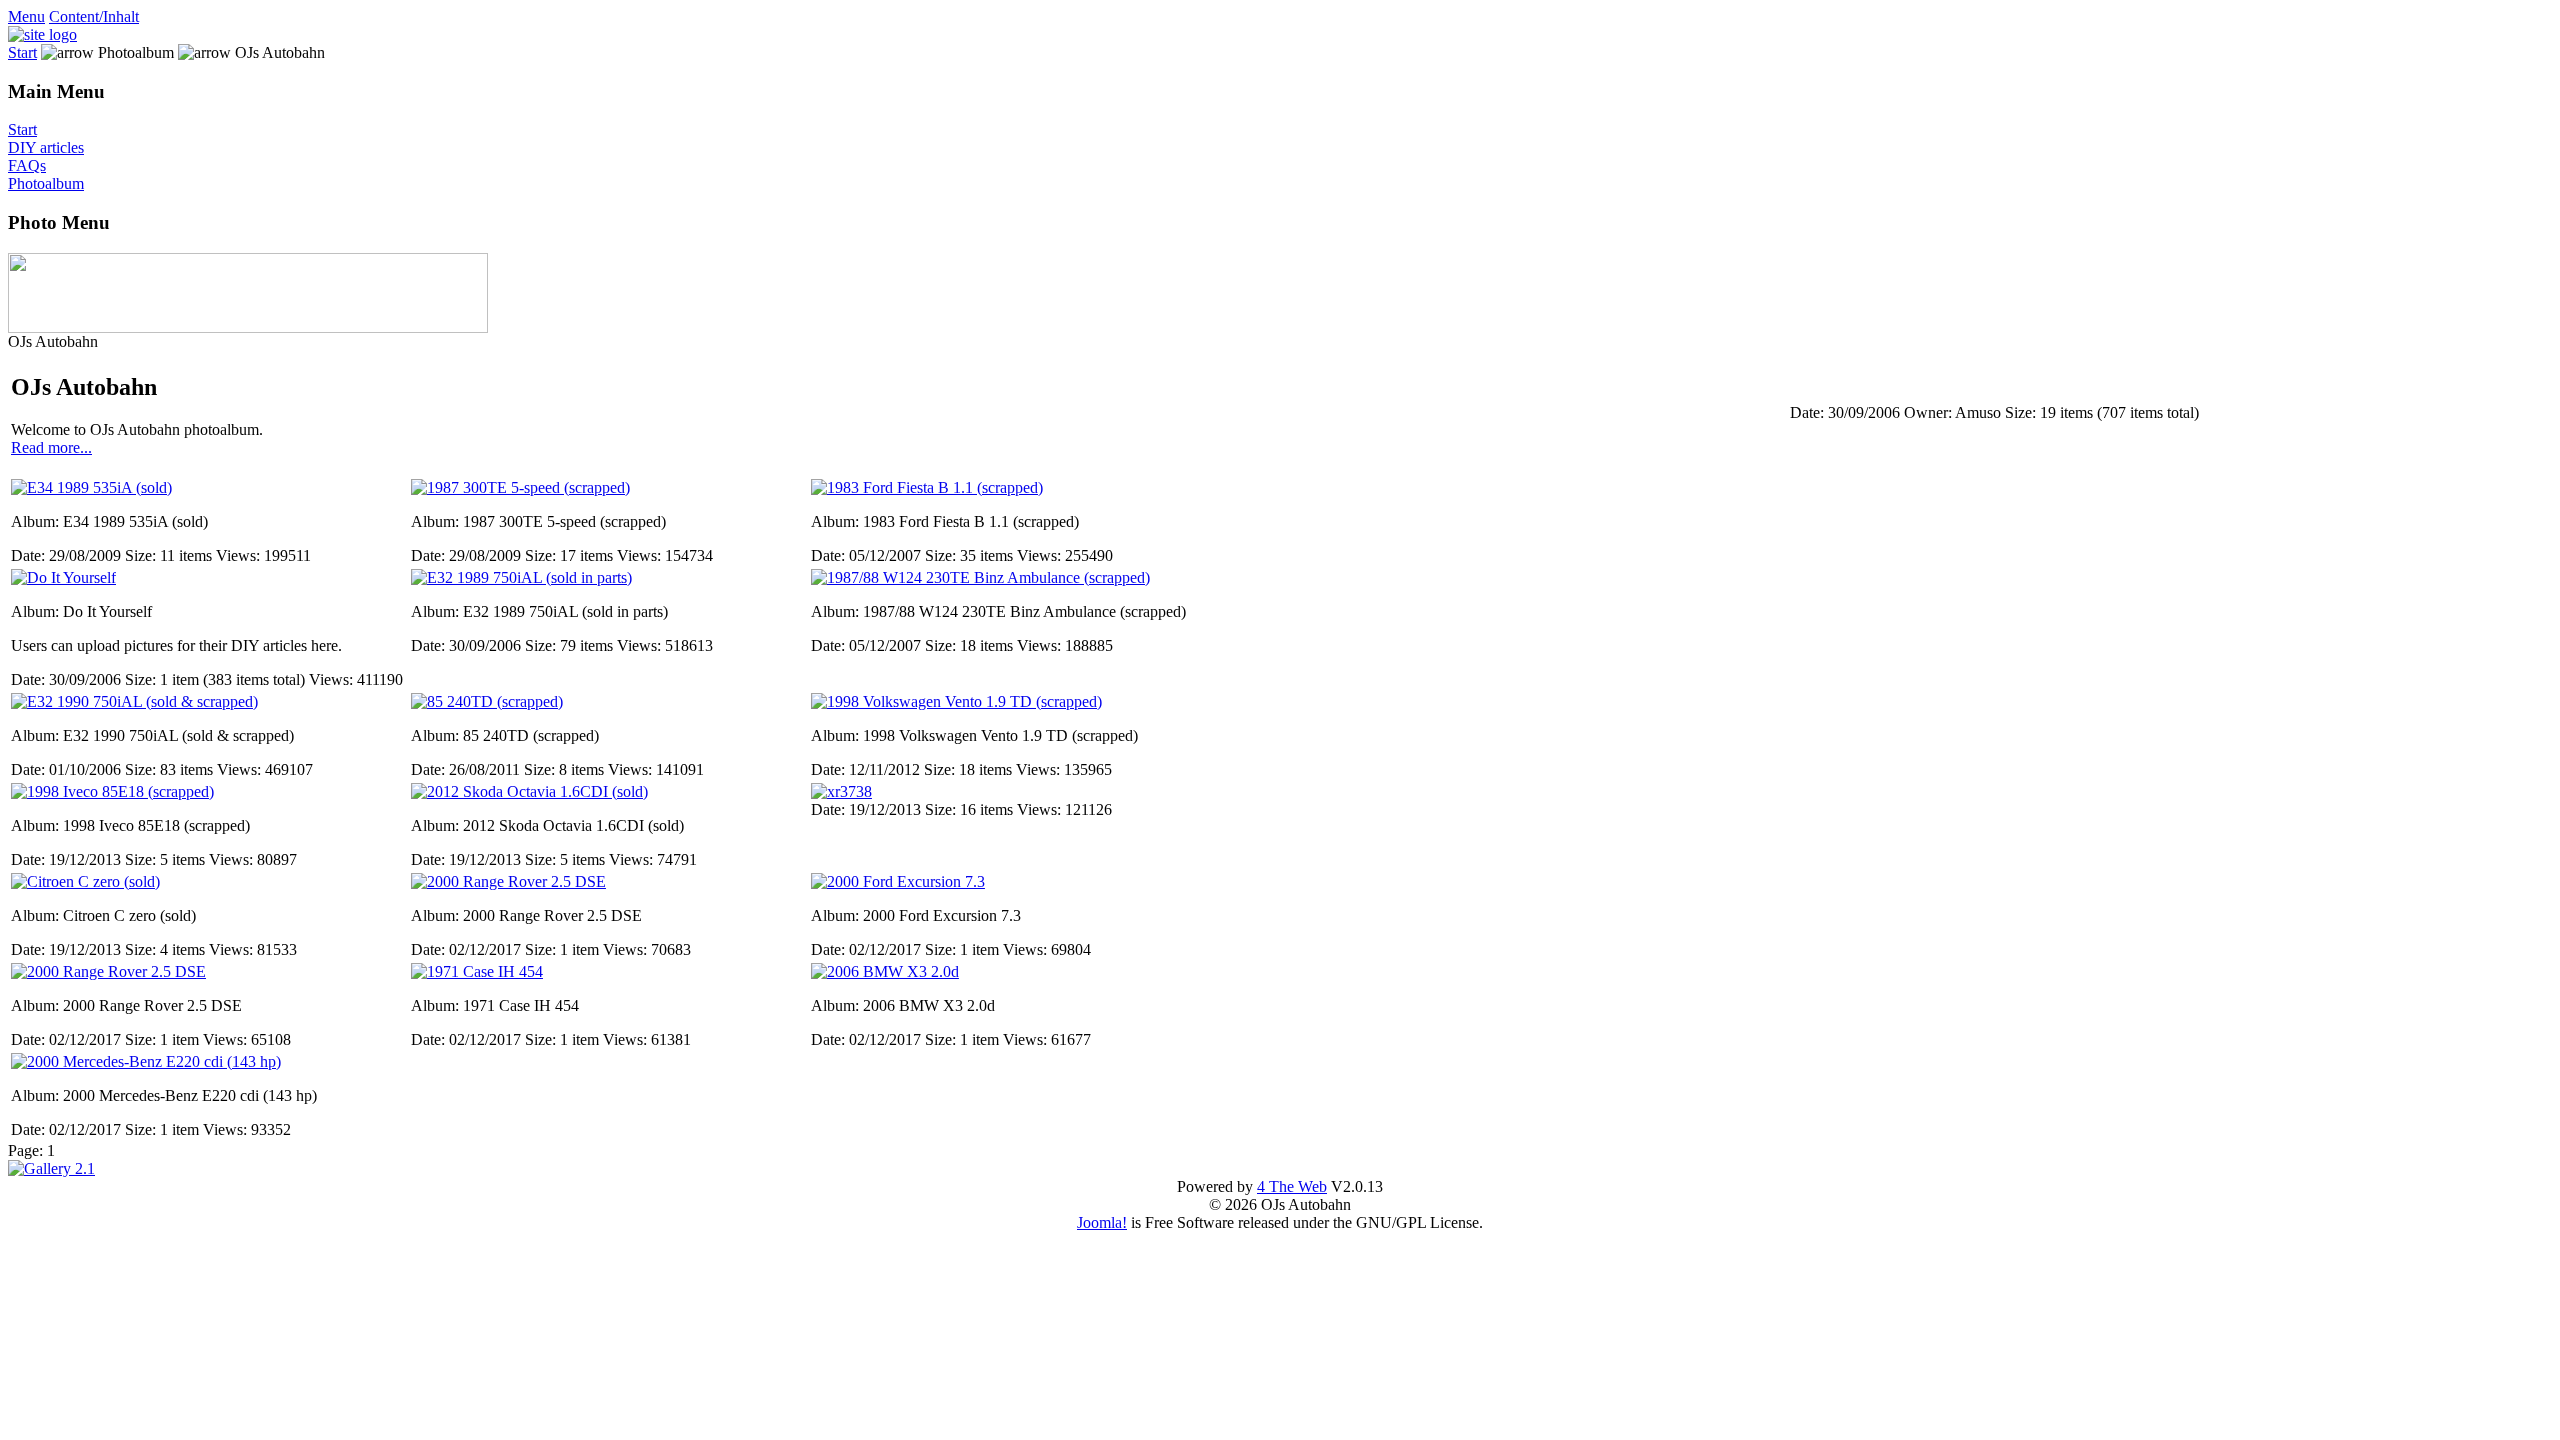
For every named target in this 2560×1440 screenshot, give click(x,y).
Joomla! (1102, 1222)
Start (22, 52)
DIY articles (46, 147)
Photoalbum (46, 183)
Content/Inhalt (94, 16)
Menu (26, 16)
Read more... (51, 447)
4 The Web (1292, 1186)
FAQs (27, 165)
